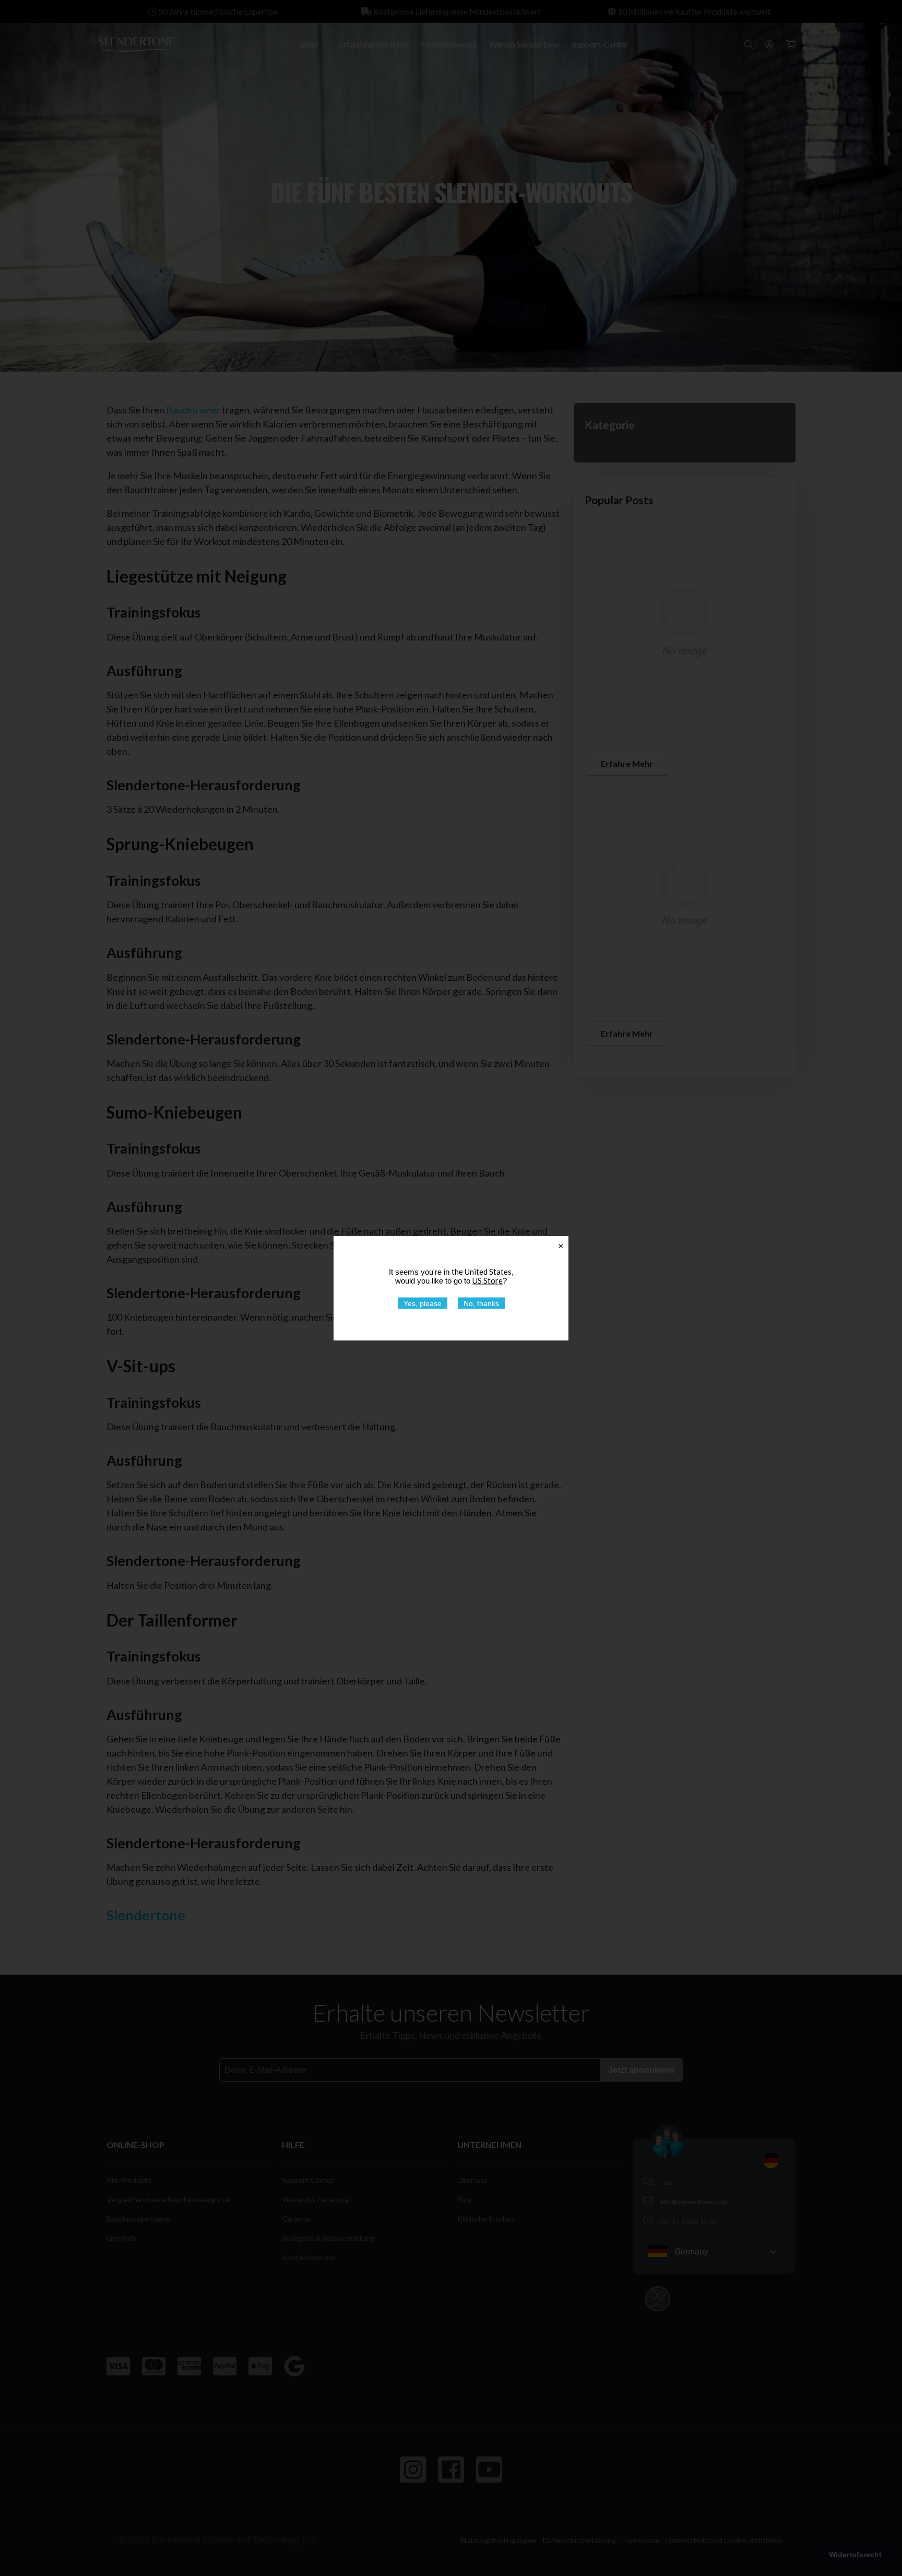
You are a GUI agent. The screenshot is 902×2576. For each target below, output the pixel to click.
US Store (488, 1280)
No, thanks (481, 1303)
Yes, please (423, 1303)
